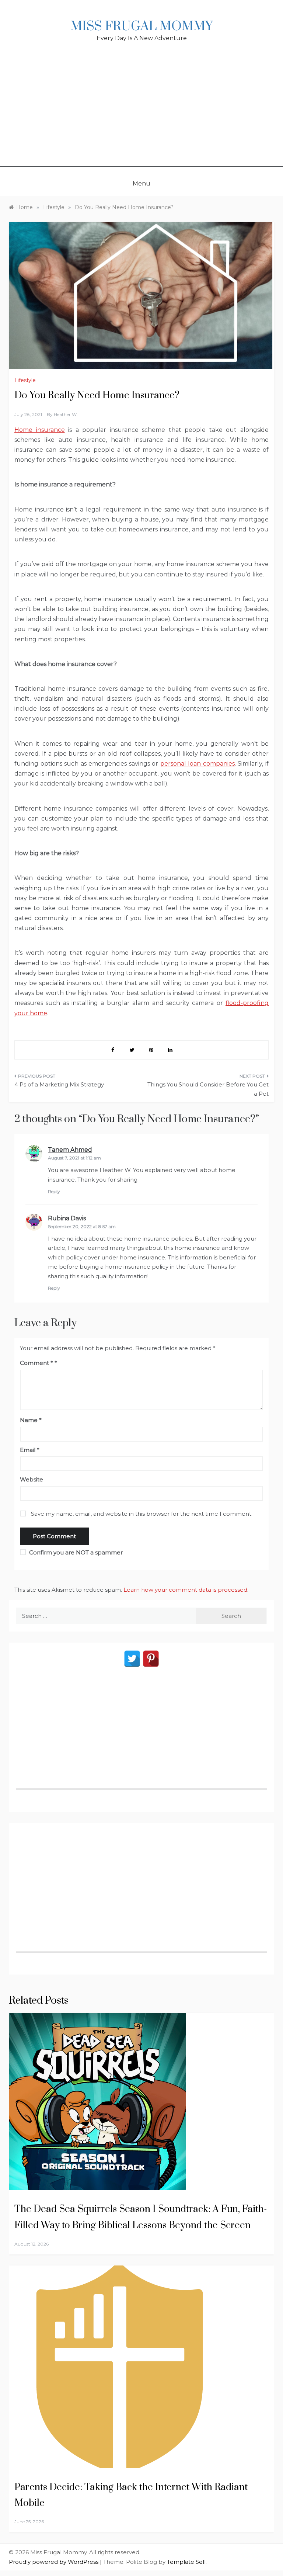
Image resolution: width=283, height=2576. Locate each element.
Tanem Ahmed (70, 1150)
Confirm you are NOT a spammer (75, 1552)
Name (31, 1420)
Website (32, 1479)
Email (30, 1450)
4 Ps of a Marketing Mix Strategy (59, 1084)
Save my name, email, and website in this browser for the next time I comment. (142, 1514)
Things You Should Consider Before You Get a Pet (208, 1089)
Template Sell (186, 2562)
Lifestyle (25, 380)
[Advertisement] (141, 115)
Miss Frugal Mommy (141, 27)
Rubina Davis (67, 1218)
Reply (54, 1191)
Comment (36, 1363)
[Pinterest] (151, 1659)
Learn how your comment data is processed (185, 1590)
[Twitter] (132, 1659)
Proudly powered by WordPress (54, 2562)
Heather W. (66, 414)
